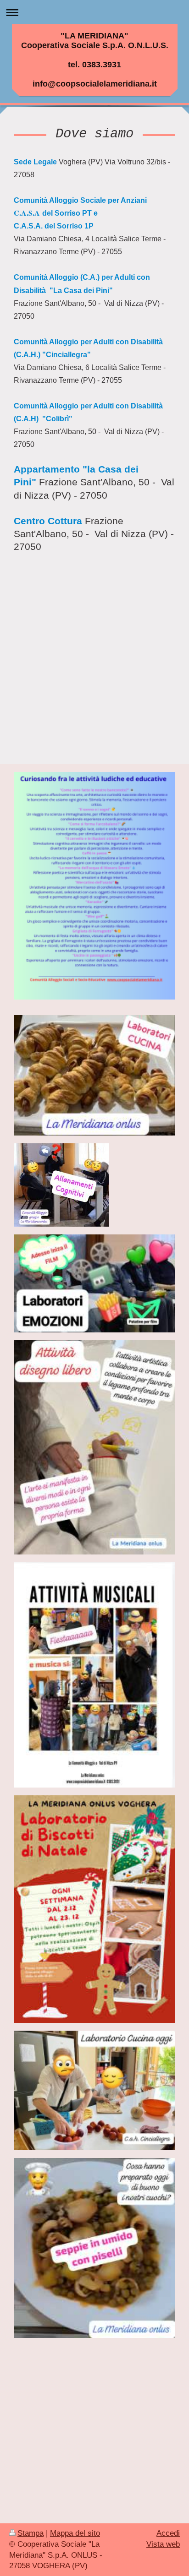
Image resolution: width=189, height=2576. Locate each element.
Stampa (31, 2533)
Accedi (168, 2533)
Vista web (163, 2544)
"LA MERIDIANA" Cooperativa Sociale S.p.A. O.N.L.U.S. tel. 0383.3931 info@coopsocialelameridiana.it (95, 60)
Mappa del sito (75, 2533)
